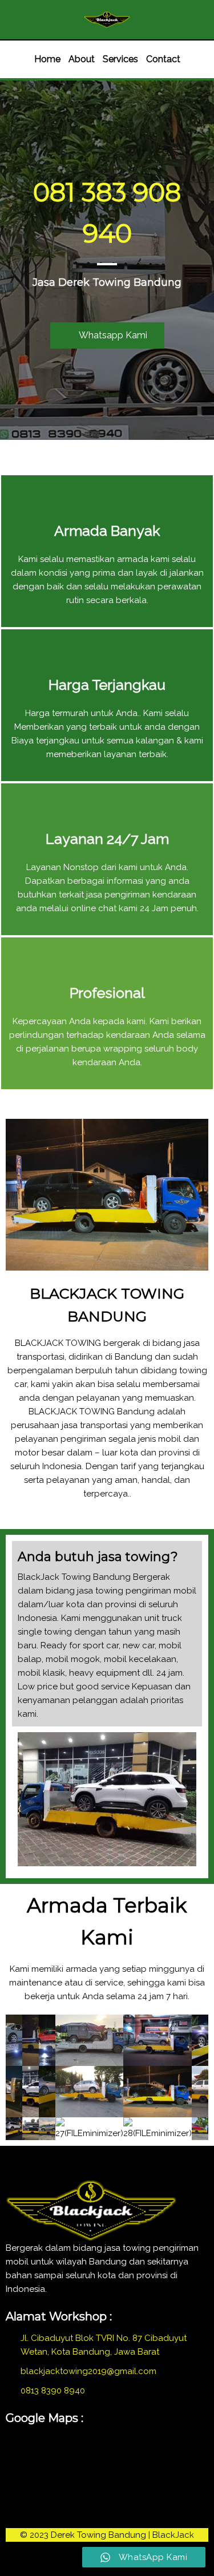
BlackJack (173, 2535)
